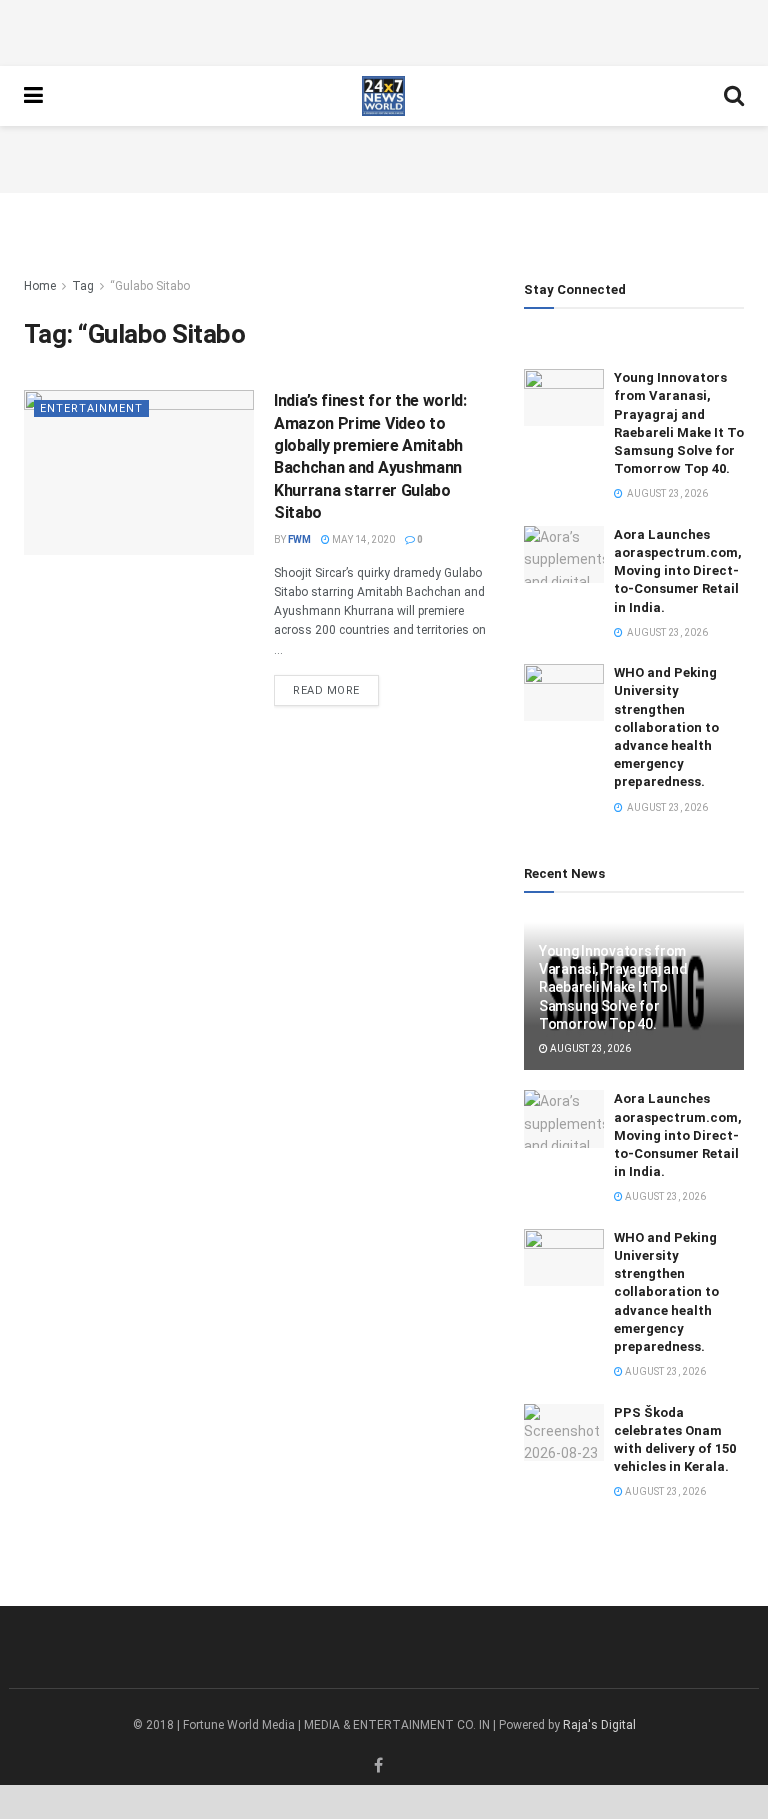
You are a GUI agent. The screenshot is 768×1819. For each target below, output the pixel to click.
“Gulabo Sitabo (150, 286)
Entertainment (91, 408)
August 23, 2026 (589, 1048)
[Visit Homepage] (383, 96)
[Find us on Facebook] (378, 1766)
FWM (299, 539)
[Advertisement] (384, 30)
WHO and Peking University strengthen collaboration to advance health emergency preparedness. (666, 727)
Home (40, 286)
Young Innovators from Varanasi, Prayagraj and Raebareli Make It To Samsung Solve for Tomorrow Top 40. (613, 987)
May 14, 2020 (362, 539)
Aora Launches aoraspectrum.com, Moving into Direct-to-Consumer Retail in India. (678, 571)
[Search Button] (734, 96)
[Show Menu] (33, 96)
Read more (336, 690)
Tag (83, 286)
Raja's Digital (599, 1725)
